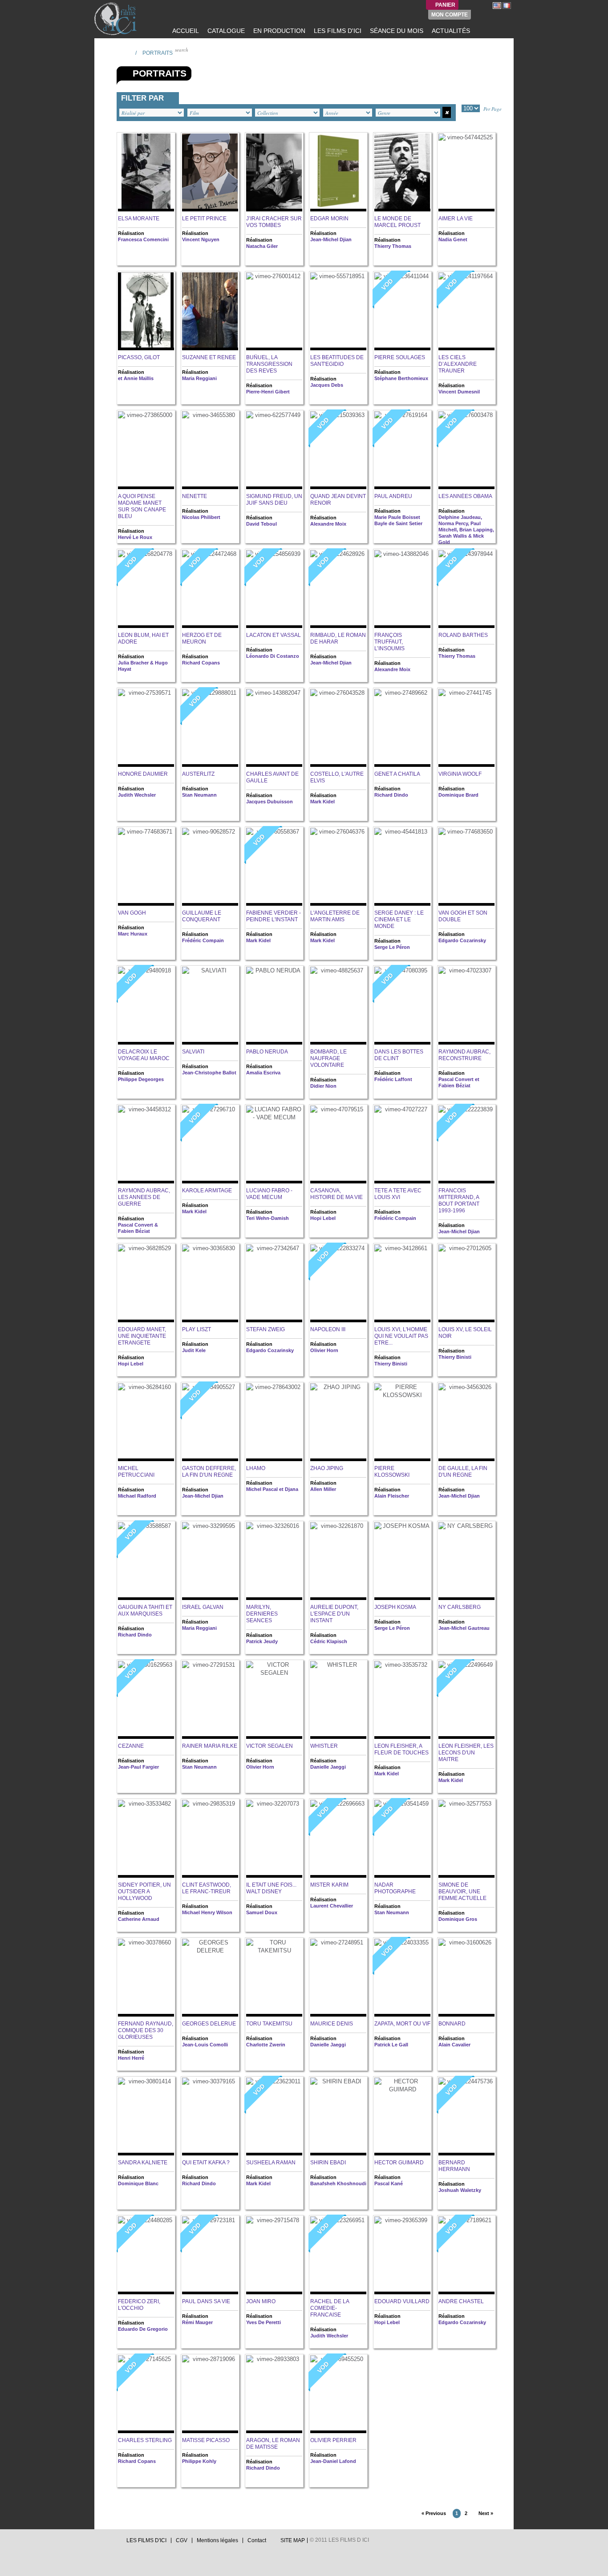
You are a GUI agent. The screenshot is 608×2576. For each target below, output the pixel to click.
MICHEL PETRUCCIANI (136, 1472)
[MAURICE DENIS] (338, 1978)
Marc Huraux (133, 934)
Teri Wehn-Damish (268, 1218)
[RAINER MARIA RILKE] (210, 1700)
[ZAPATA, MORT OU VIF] (402, 1978)
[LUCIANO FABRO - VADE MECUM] (274, 1144)
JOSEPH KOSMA (395, 1607)
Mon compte (450, 15)
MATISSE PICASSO (206, 2440)
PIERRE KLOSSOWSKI (392, 1472)
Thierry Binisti (391, 1364)
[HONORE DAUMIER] (146, 728)
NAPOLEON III (328, 1329)
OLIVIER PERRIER (333, 2440)
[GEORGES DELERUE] (210, 1978)
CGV (182, 2540)
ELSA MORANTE (139, 219)
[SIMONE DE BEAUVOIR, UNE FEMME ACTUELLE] (466, 1839)
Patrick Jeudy (262, 1641)
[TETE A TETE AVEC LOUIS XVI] (402, 1144)
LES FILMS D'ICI (337, 31)
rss (115, 2543)
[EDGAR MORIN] (338, 172)
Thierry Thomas (393, 246)
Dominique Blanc (138, 2183)
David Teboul (261, 524)
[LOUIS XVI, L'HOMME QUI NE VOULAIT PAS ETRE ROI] (402, 1283)
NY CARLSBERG (460, 1607)
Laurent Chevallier (332, 1906)
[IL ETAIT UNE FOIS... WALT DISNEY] (274, 1839)
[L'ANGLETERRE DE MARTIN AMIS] (338, 867)
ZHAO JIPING (327, 1468)
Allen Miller (323, 1489)
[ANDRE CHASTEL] (466, 2255)
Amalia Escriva (263, 1073)
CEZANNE (131, 1746)
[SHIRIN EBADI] (338, 2116)
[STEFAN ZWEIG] (274, 1283)
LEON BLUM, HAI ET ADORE (143, 638)
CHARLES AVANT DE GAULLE (272, 777)
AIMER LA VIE (456, 219)
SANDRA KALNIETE (143, 2163)
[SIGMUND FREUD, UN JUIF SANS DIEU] (274, 450)
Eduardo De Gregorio (143, 2329)
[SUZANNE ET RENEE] (210, 311)
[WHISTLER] (338, 1700)
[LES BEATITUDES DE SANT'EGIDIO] (338, 311)
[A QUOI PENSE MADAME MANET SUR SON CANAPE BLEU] (146, 450)
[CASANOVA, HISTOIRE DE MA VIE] (338, 1144)
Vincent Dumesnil (459, 392)
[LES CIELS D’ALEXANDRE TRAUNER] (466, 311)
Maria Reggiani (199, 378)
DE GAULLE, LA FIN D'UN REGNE (463, 1472)
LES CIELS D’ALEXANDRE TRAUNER (458, 364)
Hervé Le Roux (135, 537)
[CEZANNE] (146, 1700)
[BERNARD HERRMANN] (466, 2116)
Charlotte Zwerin (266, 2045)
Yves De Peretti (263, 2322)
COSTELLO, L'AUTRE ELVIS (337, 777)
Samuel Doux (262, 1912)
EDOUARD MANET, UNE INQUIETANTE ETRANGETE (142, 1336)
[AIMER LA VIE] (466, 172)
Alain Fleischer (392, 1496)
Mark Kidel (322, 802)
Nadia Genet (453, 239)
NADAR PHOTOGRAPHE (395, 1888)
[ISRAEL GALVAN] (210, 1561)
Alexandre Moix (328, 524)
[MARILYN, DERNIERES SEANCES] (274, 1561)
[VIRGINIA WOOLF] (466, 728)
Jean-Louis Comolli (205, 2045)
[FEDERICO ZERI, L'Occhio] (146, 2255)
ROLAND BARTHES (463, 635)
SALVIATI (193, 1052)
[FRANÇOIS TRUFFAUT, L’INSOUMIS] (402, 589)
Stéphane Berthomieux (401, 378)
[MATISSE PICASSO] (210, 2394)
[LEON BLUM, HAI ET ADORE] (146, 589)
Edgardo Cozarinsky (462, 940)
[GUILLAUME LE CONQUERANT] (210, 867)
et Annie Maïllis (136, 378)
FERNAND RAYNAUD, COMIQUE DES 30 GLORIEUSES (146, 2030)
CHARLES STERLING (145, 2440)
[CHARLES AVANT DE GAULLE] (274, 728)
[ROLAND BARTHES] (466, 589)
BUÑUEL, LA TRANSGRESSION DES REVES (269, 364)
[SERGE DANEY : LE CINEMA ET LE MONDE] (402, 867)
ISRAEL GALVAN (203, 1607)
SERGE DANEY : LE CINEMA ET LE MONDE (399, 919)
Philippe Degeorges (141, 1079)
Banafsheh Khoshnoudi (338, 2183)
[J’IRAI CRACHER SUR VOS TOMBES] (274, 172)
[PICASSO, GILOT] (146, 311)
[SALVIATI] (210, 1006)
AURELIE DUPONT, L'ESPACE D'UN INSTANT (334, 1614)
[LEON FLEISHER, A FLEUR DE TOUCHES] (402, 1700)
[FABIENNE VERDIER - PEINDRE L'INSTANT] (274, 867)
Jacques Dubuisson (270, 802)
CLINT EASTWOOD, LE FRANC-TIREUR (207, 1888)
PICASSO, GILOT (139, 357)
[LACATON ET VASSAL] (274, 589)
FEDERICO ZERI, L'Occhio (139, 2305)
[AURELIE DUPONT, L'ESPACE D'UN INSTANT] (338, 1561)
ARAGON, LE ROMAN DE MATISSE (273, 2444)
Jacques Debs (327, 385)
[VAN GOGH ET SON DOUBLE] (466, 867)
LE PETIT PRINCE (204, 219)
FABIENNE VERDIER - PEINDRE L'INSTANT (274, 916)
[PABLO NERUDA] (274, 1006)
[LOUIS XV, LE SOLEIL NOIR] (466, 1283)
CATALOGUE (225, 31)
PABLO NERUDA (267, 1052)
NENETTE (195, 496)
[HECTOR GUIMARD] (402, 2116)
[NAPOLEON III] (338, 1283)
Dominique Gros (458, 1919)
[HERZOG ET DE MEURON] (210, 589)
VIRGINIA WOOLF (460, 774)
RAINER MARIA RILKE (210, 1746)
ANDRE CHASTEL (461, 2301)
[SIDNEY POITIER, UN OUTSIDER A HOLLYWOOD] (146, 1839)
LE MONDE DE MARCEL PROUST (397, 222)
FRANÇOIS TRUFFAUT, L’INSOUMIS (389, 642)
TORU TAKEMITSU (269, 2024)
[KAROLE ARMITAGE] (210, 1144)
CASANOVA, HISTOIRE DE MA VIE (336, 1194)
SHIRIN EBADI (328, 2163)
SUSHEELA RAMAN (271, 2163)
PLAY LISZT (197, 1329)
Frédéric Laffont (393, 1079)
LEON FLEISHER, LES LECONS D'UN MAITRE (466, 1753)
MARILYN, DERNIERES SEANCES (262, 1614)
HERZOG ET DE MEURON (202, 638)
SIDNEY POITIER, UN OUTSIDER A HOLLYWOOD (144, 1891)
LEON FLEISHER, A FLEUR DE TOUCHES (401, 1749)
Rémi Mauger (197, 2322)
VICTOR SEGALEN (270, 1746)
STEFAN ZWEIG (265, 1329)
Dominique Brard (458, 795)
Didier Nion (323, 1086)
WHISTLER (324, 1746)
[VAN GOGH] (146, 867)
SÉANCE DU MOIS (396, 31)
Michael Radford (137, 1496)
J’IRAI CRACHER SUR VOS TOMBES (274, 222)
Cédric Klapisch (329, 1641)
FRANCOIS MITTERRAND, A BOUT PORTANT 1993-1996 (459, 1201)
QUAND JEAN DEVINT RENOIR (338, 500)
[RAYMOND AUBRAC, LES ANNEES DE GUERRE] (146, 1144)
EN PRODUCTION (278, 31)
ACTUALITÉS (450, 31)
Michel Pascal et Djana (272, 1489)
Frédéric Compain (203, 940)
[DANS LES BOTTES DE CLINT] (402, 1006)
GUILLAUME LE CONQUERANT (202, 916)
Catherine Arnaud (139, 1919)
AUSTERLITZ (198, 774)
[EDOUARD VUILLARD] (402, 2255)
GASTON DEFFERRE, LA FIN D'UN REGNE (209, 1472)
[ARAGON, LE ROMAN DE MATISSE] (274, 2394)
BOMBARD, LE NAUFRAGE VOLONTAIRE (328, 1058)
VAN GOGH (132, 913)
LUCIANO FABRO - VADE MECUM (269, 1194)
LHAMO (256, 1468)
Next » (486, 2513)
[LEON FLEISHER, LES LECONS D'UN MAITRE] (466, 1700)
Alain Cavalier (454, 2045)
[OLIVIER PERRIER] (338, 2394)
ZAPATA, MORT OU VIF (402, 2024)
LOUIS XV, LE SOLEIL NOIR (465, 1333)
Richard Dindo (391, 795)
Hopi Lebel (323, 1218)
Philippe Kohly (199, 2461)
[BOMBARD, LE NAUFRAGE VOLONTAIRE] (338, 1006)
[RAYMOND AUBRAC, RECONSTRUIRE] (466, 1006)
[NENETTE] (210, 450)
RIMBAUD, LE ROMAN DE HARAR (338, 638)
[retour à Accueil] (126, 53)
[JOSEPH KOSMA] (402, 1561)
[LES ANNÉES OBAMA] (466, 450)
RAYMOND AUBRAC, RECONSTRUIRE (464, 1055)
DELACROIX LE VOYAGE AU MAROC (144, 1055)
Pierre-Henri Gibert (268, 392)
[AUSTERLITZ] (210, 728)
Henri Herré (131, 2058)
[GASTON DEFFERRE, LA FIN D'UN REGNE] (210, 1422)
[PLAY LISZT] (210, 1283)
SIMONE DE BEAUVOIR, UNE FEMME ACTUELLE (462, 1891)
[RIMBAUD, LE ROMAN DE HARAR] (338, 589)
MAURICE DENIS (332, 2024)
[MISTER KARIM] (338, 1839)
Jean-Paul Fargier (138, 1767)
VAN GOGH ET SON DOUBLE (463, 916)
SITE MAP (293, 2540)
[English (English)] (497, 5)
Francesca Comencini (143, 239)
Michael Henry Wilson (207, 1912)
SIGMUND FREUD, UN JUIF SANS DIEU (274, 500)
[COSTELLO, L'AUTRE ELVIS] (338, 728)
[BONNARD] (466, 1978)
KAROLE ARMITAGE (207, 1191)
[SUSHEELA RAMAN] (274, 2116)
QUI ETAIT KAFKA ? (206, 2163)
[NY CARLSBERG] (466, 1561)
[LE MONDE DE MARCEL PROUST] (402, 172)
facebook (106, 2543)
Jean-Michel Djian (331, 239)
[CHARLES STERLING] (146, 2394)
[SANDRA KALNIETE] (146, 2116)
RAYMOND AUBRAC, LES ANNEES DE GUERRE (144, 1197)
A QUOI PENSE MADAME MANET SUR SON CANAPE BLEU (142, 506)
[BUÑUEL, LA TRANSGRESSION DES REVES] (274, 311)
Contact (257, 2540)
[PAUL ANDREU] (402, 450)
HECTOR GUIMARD (399, 2163)
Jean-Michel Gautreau (464, 1628)
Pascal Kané (389, 2183)
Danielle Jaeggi (328, 1767)
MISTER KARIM (329, 1885)
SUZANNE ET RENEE (209, 357)
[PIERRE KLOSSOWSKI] (402, 1422)
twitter (98, 2543)
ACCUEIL (185, 31)
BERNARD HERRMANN (454, 2166)
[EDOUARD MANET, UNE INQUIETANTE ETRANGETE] (146, 1283)
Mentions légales (217, 2540)
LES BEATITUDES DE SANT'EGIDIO (337, 361)
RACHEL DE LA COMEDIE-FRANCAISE (330, 2308)
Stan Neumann (199, 795)
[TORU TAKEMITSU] (274, 1978)
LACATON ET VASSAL (274, 635)
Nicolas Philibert (201, 517)
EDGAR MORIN (329, 219)
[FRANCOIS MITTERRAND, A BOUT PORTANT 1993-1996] (466, 1144)
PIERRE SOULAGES (400, 357)
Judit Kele (194, 1350)
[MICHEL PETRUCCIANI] (146, 1422)
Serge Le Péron (392, 947)
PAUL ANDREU (393, 496)
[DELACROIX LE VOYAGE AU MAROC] (146, 1006)
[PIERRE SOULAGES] (402, 311)
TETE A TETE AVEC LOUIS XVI (398, 1194)
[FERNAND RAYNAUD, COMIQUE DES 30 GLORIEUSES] (146, 1978)
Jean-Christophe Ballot (209, 1073)
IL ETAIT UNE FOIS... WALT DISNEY (271, 1888)
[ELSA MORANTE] (146, 172)
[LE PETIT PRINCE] (210, 172)
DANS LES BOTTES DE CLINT (399, 1055)
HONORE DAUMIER (143, 774)
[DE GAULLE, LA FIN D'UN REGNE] (466, 1422)
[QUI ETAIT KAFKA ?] (210, 2116)
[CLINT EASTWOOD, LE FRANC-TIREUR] (210, 1839)
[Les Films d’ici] (117, 19)
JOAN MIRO (261, 2301)
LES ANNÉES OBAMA (465, 496)
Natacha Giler (262, 246)
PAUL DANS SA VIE (206, 2301)
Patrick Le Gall (391, 2045)
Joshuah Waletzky (460, 2190)
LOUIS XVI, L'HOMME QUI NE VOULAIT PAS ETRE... (401, 1336)
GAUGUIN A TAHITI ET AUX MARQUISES (145, 1610)
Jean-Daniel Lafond (333, 2461)
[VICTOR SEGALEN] (274, 1700)
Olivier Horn (324, 1350)
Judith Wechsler (137, 795)
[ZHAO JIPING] (338, 1422)
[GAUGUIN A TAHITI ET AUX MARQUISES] (146, 1561)
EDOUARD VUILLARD (402, 2301)
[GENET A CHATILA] (402, 728)
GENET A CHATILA (397, 774)
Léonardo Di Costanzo (273, 656)
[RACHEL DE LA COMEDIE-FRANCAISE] (338, 2255)
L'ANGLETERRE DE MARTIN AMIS (335, 916)
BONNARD (452, 2024)
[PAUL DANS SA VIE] (210, 2255)
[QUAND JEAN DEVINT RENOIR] (338, 450)
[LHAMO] (274, 1422)
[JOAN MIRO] (274, 2255)
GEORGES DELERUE (209, 2024)
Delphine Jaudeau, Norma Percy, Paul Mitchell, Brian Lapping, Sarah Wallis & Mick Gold (466, 530)
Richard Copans (201, 663)
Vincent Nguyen (201, 239)
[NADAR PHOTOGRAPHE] (402, 1839)
